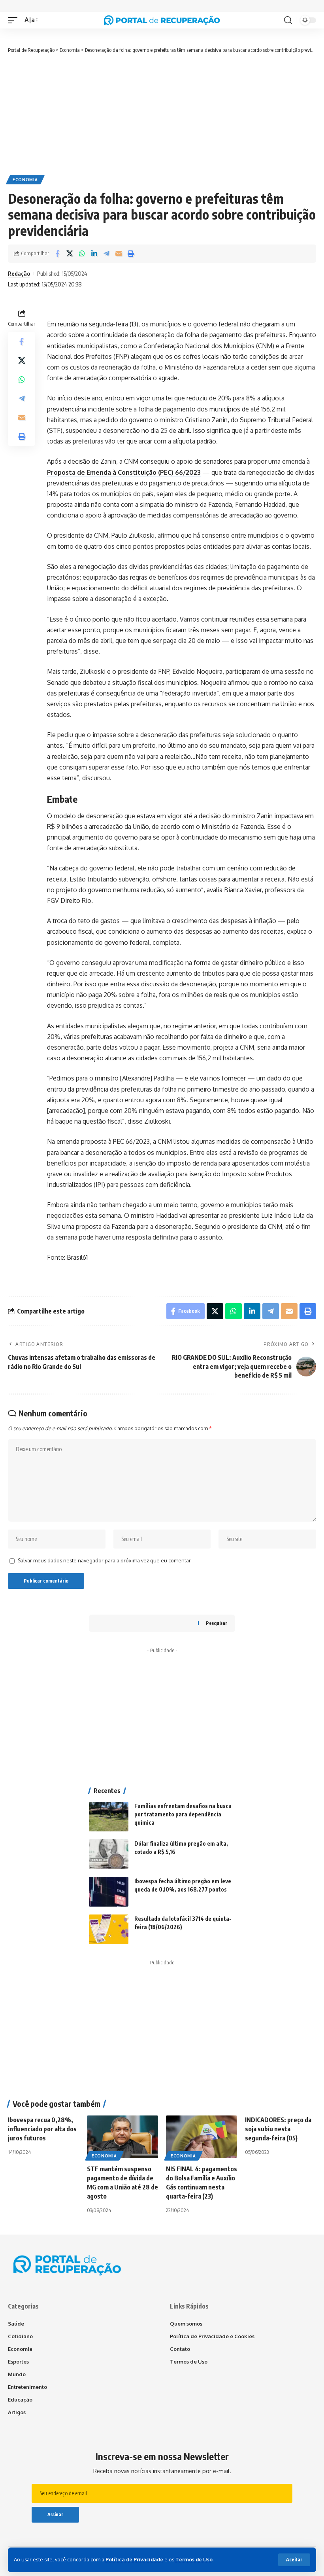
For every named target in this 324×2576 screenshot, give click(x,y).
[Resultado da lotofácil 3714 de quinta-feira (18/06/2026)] (109, 1929)
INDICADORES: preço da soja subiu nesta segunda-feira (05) (278, 2129)
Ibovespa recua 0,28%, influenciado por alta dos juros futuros (42, 2129)
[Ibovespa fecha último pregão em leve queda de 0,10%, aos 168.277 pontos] (109, 1892)
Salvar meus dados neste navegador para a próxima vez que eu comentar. (105, 1560)
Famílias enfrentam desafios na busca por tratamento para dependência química (183, 1814)
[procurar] (288, 20)
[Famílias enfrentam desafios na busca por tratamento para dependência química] (109, 1817)
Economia (25, 180)
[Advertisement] (162, 114)
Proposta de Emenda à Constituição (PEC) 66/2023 (124, 472)
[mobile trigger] (15, 20)
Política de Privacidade (134, 2559)
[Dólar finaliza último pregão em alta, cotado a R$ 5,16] (109, 1854)
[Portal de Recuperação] (162, 20)
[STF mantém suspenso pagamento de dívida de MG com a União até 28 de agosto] (122, 2137)
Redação (19, 273)
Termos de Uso (194, 2559)
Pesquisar (217, 1623)
